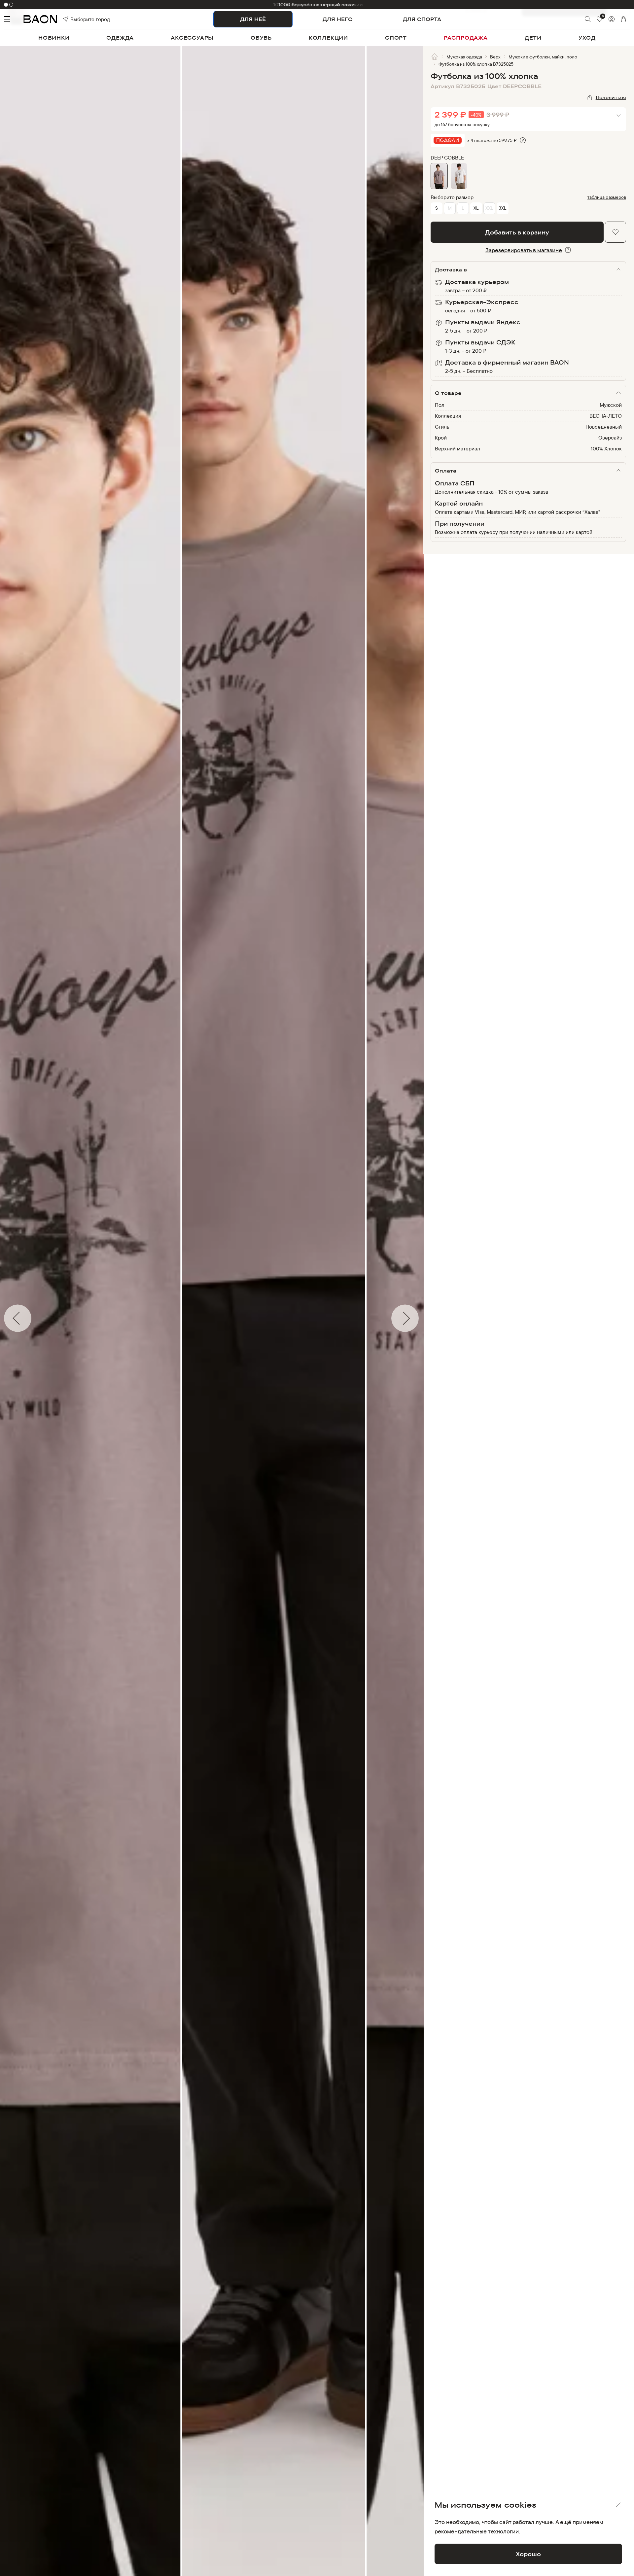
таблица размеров (607, 197)
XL (476, 208)
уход (587, 38)
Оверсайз (610, 438)
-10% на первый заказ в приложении (317, 4)
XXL (489, 208)
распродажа (466, 38)
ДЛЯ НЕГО (338, 19)
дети (533, 38)
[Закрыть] (618, 2505)
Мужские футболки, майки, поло (543, 57)
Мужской (611, 405)
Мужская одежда (464, 57)
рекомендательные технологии (477, 2531)
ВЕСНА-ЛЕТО (606, 416)
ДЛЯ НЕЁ (253, 19)
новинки (54, 38)
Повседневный (604, 427)
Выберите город (79, 19)
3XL (502, 208)
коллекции (328, 38)
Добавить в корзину (517, 232)
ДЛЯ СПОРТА (422, 19)
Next (428, 1318)
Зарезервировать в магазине (524, 250)
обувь (261, 38)
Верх (495, 57)
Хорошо (528, 2554)
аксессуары (192, 38)
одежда (120, 38)
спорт (396, 38)
